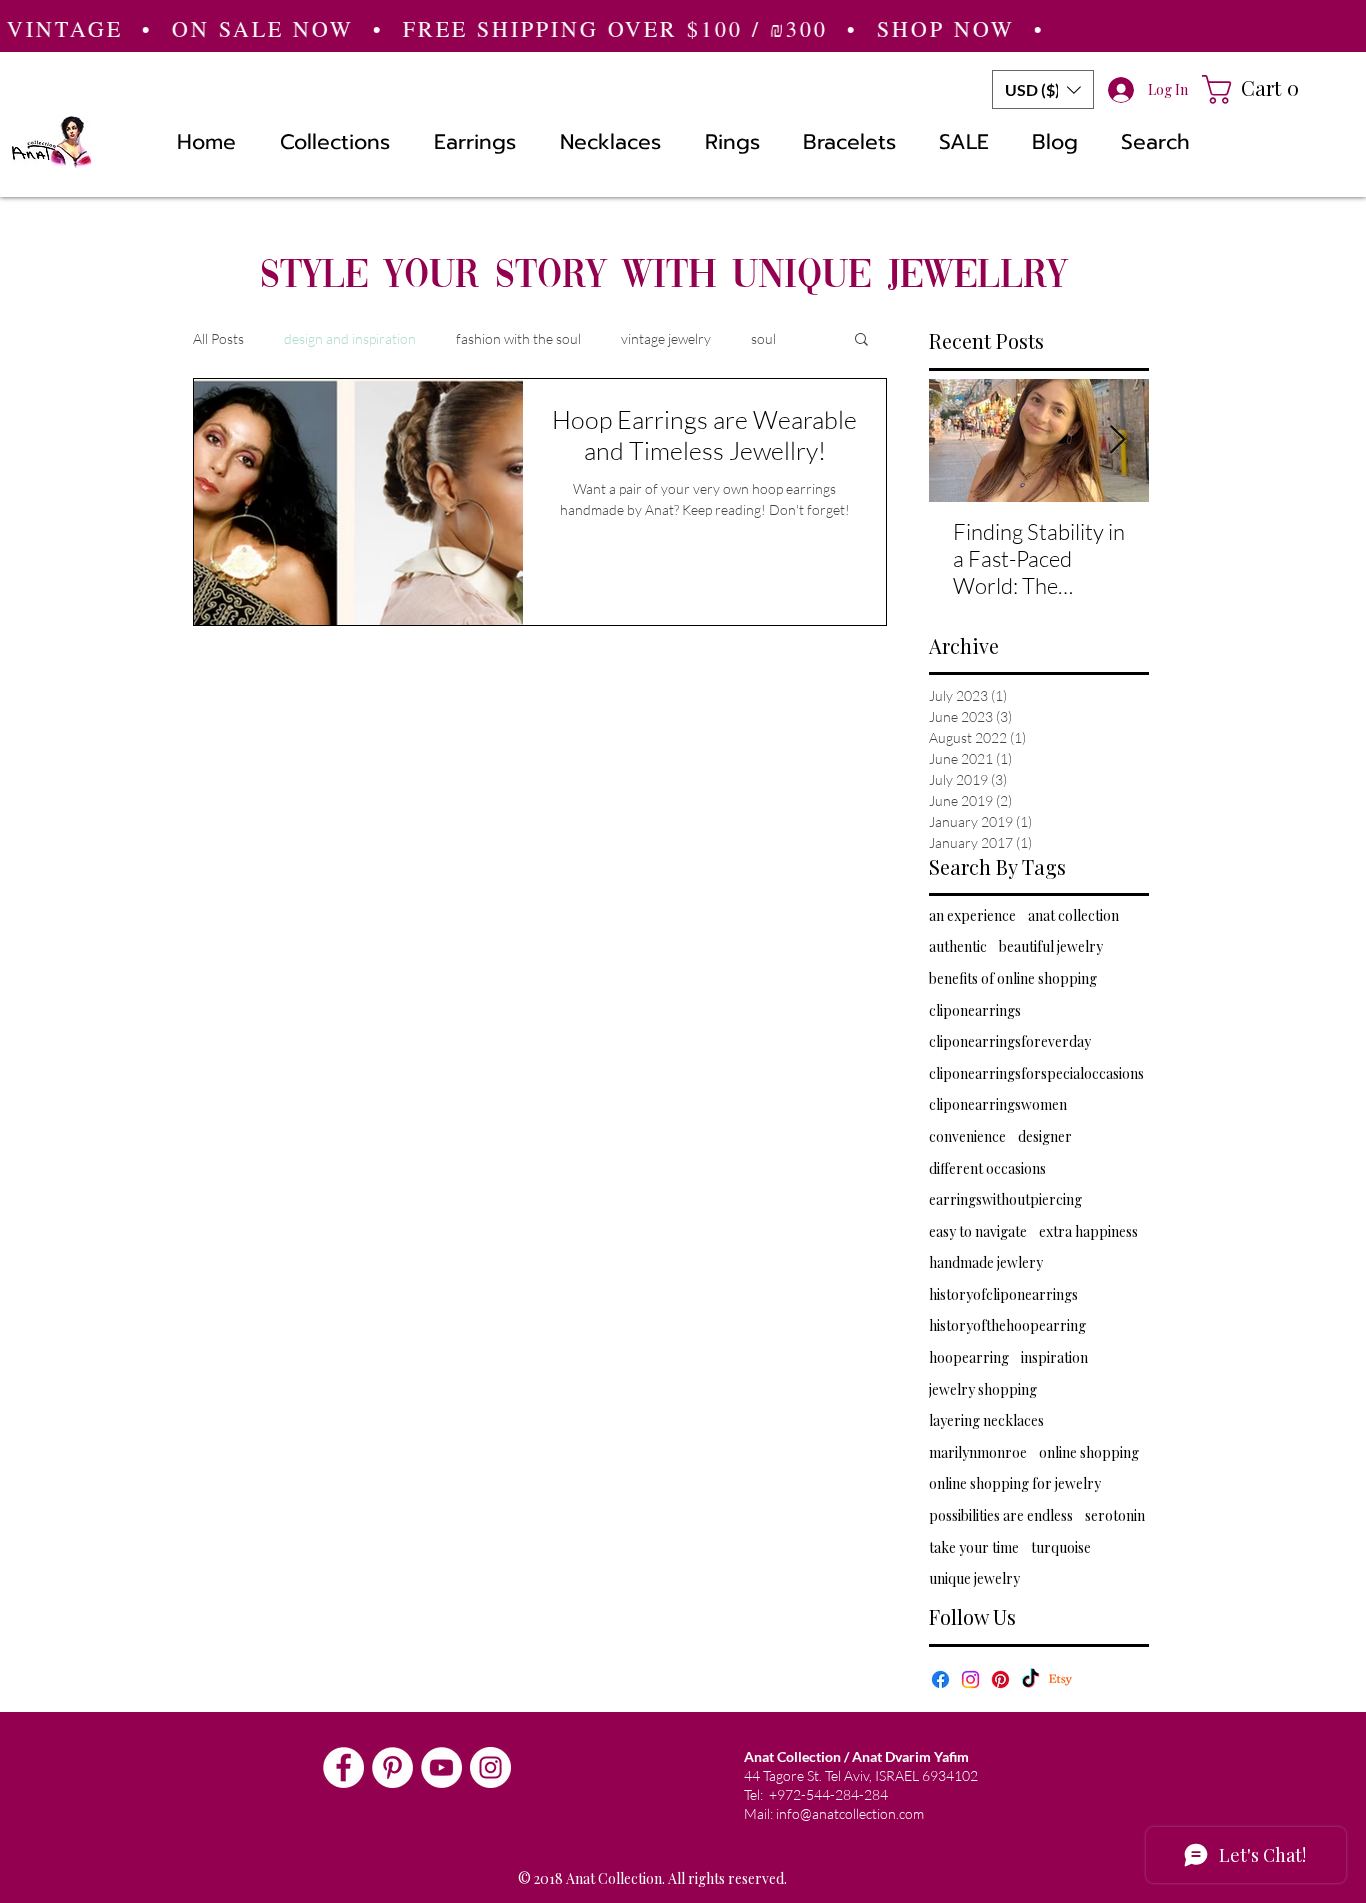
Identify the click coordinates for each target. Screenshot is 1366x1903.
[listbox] (1043, 89)
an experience (972, 915)
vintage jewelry (666, 338)
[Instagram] (970, 1679)
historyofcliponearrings (1003, 1294)
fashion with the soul (518, 338)
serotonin (1115, 1515)
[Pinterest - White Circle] (392, 1767)
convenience (967, 1136)
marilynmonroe (978, 1452)
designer (1045, 1136)
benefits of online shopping (1013, 978)
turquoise (1061, 1547)
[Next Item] (1117, 440)
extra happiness (1088, 1231)
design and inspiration (350, 338)
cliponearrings (975, 1010)
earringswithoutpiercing (1005, 1199)
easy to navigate (978, 1231)
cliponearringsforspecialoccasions (1036, 1073)
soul (763, 338)
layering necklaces (986, 1420)
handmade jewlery (986, 1262)
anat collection (1073, 915)
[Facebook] (940, 1679)
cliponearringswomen (998, 1104)
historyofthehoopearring (1007, 1325)
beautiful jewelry (1051, 946)
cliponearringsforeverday (1010, 1041)
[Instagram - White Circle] (490, 1767)
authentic (958, 946)
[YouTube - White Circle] (441, 1767)
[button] (1043, 89)
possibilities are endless (1001, 1515)
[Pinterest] (1000, 1679)
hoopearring (969, 1357)
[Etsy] (1060, 1679)
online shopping (1089, 1452)
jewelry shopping (983, 1389)
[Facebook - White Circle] (343, 1767)
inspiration (1054, 1357)
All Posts (218, 338)
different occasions (987, 1168)
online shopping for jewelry (1015, 1483)
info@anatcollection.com (850, 1813)
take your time (974, 1547)
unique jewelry (974, 1578)
